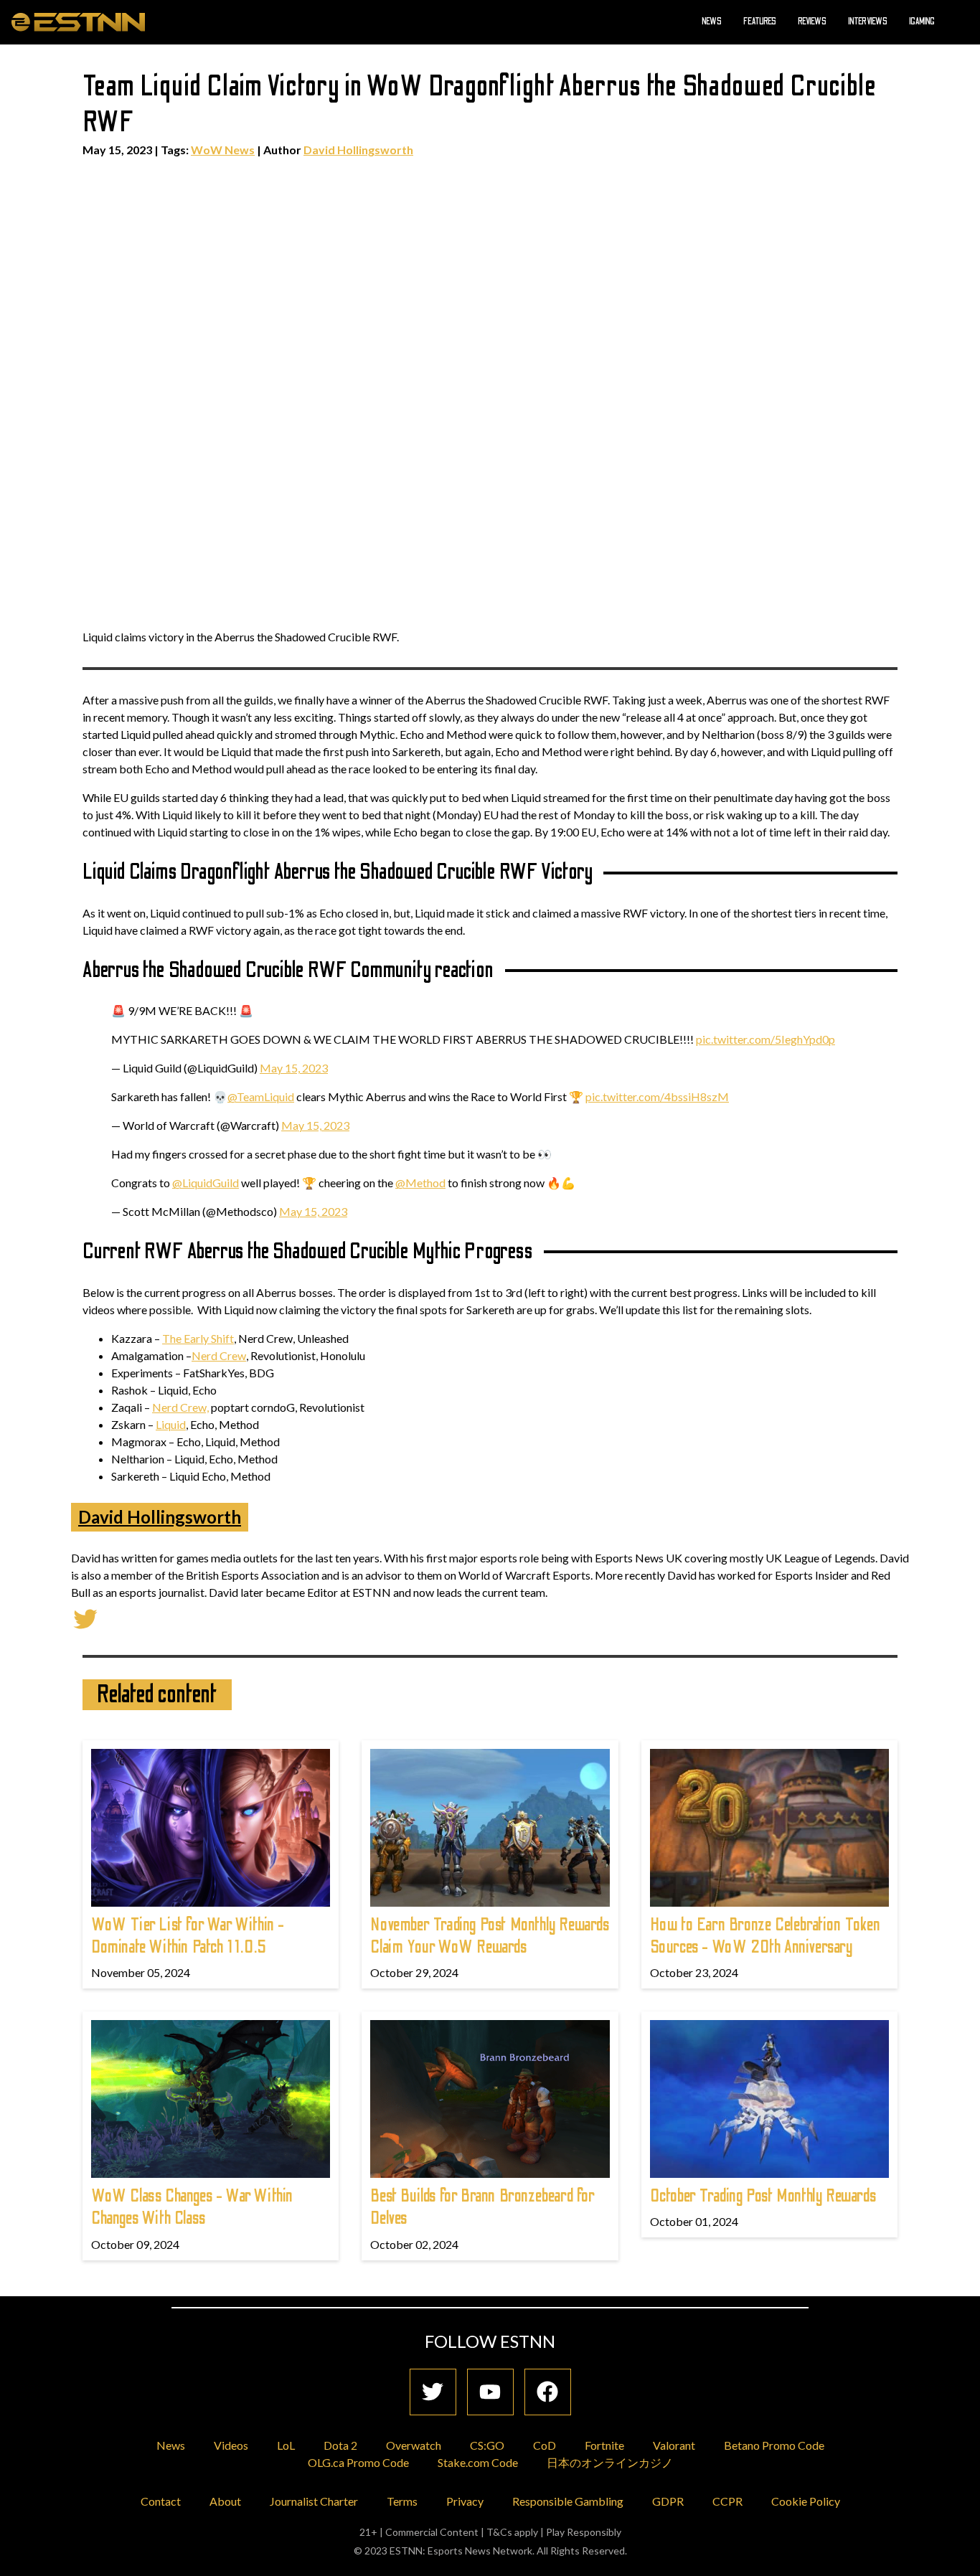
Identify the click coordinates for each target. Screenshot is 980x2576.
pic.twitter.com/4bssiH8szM (657, 1096)
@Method (420, 1183)
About (225, 2501)
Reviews (812, 22)
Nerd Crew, (180, 1407)
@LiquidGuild (206, 1183)
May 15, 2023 (294, 1068)
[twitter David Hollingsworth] (85, 1617)
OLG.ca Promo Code (358, 2462)
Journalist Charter (314, 2501)
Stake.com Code (478, 2462)
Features (760, 22)
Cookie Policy (806, 2501)
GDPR (668, 2501)
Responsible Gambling (568, 2501)
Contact (161, 2501)
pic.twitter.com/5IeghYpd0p (765, 1039)
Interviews (868, 22)
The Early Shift (198, 1338)
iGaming (922, 22)
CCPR (727, 2501)
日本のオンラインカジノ (610, 2462)
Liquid (171, 1424)
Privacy (465, 2501)
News (712, 22)
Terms (402, 2501)
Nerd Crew (219, 1355)
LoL (286, 2445)
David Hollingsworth (358, 150)
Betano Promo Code (774, 2445)
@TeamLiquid (261, 1096)
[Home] (78, 22)
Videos (231, 2445)
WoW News (223, 150)
